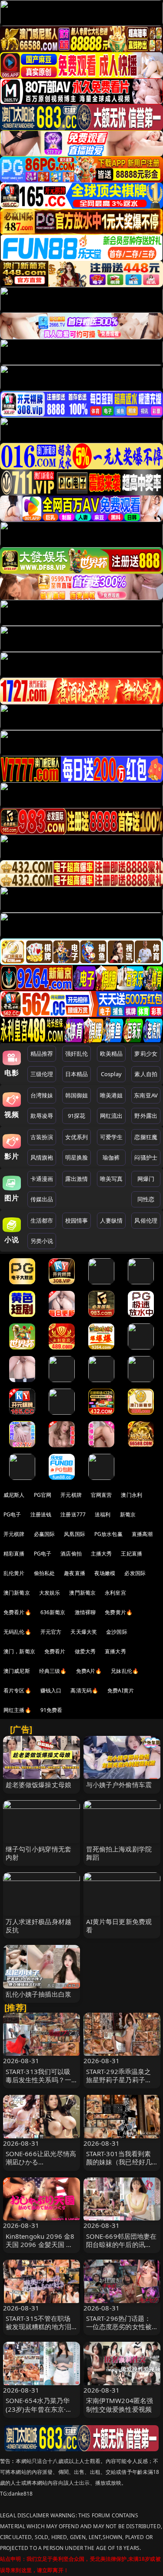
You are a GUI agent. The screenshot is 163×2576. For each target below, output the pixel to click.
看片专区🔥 (17, 1690)
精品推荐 (42, 1054)
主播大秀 (101, 1554)
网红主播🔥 (17, 1710)
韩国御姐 (77, 1095)
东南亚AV (146, 1095)
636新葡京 (53, 1612)
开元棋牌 (71, 1495)
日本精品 (77, 1074)
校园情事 (77, 1220)
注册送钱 (41, 1514)
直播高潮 (142, 1534)
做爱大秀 (85, 1651)
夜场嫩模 (105, 1573)
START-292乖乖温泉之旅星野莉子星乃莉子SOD (119, 2080)
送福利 (103, 1514)
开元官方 (51, 1632)
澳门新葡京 (17, 1593)
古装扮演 (42, 1137)
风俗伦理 (146, 1220)
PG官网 (43, 1495)
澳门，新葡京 (19, 1651)
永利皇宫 (115, 1593)
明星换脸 (77, 1157)
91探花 (77, 1116)
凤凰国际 (75, 1534)
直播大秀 (115, 1651)
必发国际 (135, 1573)
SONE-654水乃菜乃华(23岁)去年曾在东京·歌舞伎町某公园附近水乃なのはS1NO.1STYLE (39, 2413)
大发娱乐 (50, 1593)
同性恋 (146, 1199)
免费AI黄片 (121, 1690)
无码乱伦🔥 (17, 1632)
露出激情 (77, 1179)
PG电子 (12, 1514)
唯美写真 (111, 1179)
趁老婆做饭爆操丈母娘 (39, 1785)
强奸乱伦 (77, 1054)
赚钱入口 (51, 1690)
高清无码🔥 (84, 1690)
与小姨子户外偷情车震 (119, 1785)
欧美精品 (111, 1054)
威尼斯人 (14, 1495)
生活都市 (42, 1220)
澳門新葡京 (82, 1593)
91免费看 (52, 1710)
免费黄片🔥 (119, 1612)
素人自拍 (146, 1074)
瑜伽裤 (111, 1157)
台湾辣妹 (42, 1095)
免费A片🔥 (89, 1671)
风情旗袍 (42, 1157)
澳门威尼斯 (17, 1671)
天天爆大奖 (84, 1632)
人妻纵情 (111, 1220)
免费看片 (55, 1651)
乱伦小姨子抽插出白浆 (39, 1994)
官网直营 (101, 1495)
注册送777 (73, 1514)
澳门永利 (131, 1495)
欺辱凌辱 (42, 1116)
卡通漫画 (42, 1179)
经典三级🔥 (53, 1671)
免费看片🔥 (17, 1612)
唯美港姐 (111, 1095)
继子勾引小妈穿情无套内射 (39, 1853)
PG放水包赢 (108, 1534)
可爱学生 (111, 1137)
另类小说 (42, 1241)
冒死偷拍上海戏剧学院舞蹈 (119, 1853)
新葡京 (128, 1514)
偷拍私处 (45, 1573)
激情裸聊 (85, 1612)
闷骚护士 (146, 1157)
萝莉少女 (146, 1054)
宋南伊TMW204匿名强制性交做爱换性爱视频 (120, 2405)
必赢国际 (45, 1534)
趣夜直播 (75, 1573)
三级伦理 (42, 1074)
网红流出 (111, 1116)
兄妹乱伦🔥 (125, 1671)
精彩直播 (14, 1554)
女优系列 (77, 1137)
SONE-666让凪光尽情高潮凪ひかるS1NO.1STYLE (41, 2162)
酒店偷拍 (71, 1554)
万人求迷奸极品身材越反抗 (39, 1926)
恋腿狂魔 (146, 1137)
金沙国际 (117, 1632)
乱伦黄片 (14, 1573)
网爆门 (146, 1179)
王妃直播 (131, 1554)
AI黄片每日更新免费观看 (119, 1926)
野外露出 (146, 1116)
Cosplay (111, 1074)
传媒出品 (42, 1199)
